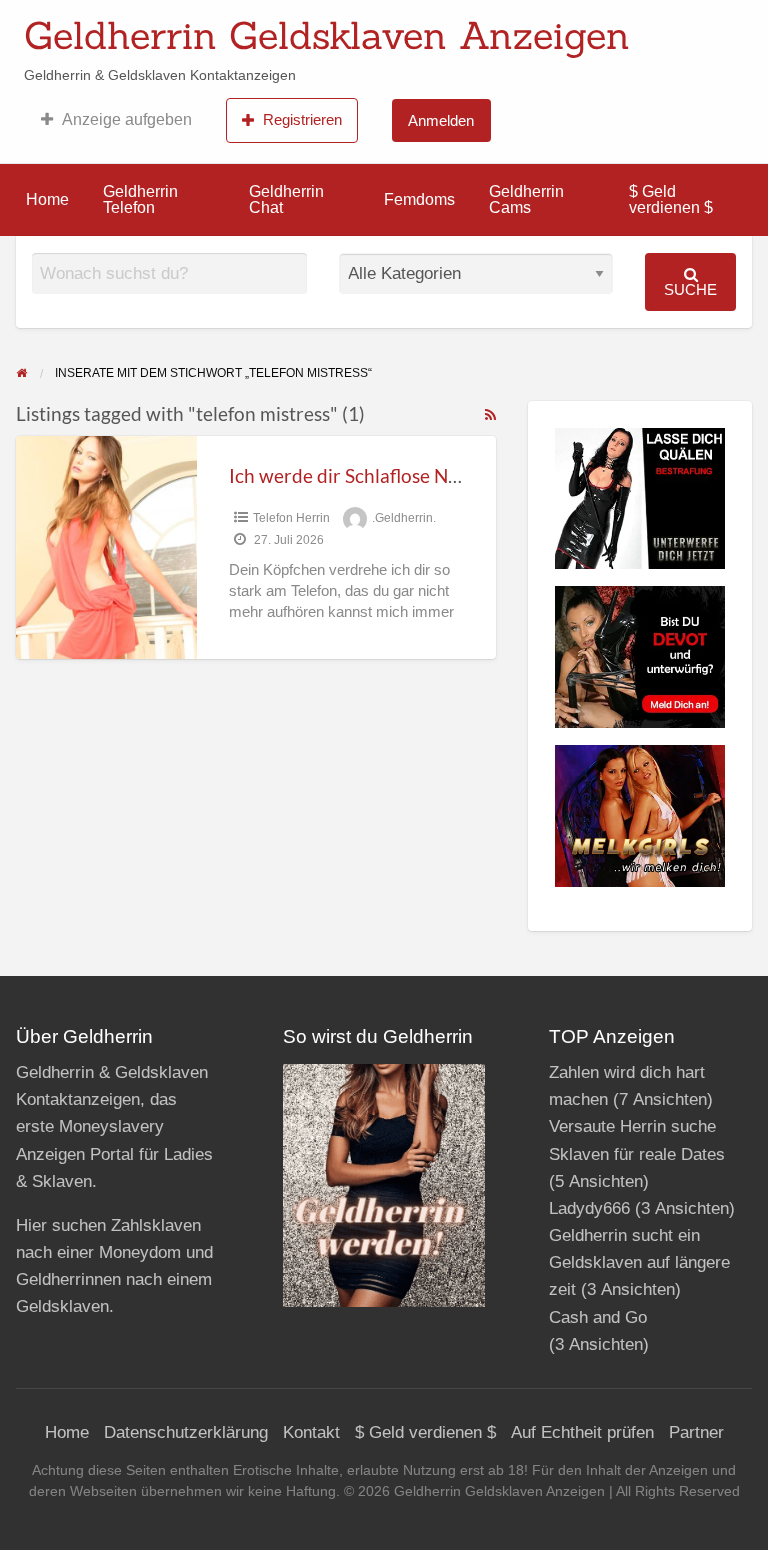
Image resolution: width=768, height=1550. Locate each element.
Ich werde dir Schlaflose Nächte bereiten (400, 475)
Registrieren (302, 119)
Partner (696, 1432)
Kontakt (311, 1432)
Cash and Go (598, 1317)
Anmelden (441, 120)
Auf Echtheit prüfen (582, 1432)
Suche (690, 289)
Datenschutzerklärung (186, 1432)
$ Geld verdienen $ (671, 199)
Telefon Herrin (291, 518)
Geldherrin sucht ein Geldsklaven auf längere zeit (639, 1262)
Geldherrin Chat (286, 199)
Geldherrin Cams (526, 199)
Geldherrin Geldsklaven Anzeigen (327, 35)
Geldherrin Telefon (140, 199)
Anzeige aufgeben (127, 119)
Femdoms (419, 199)
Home (47, 199)
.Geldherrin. (404, 518)
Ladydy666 (589, 1208)
